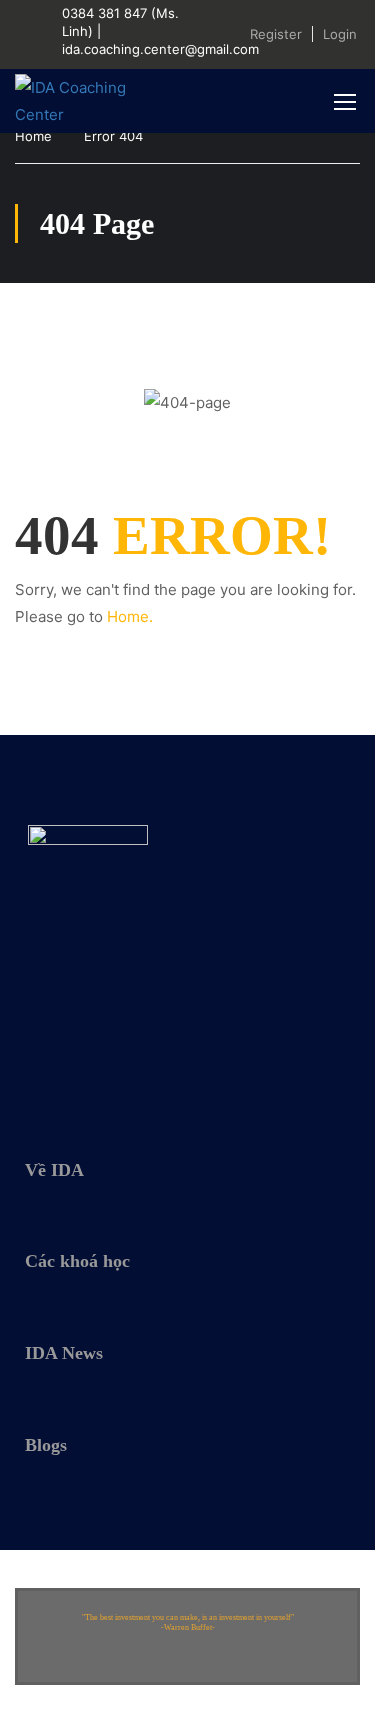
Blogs (46, 1445)
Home (33, 136)
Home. (130, 616)
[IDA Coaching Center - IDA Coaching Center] (80, 101)
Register (276, 34)
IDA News (64, 1353)
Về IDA (54, 1170)
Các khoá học (77, 1261)
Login (340, 34)
